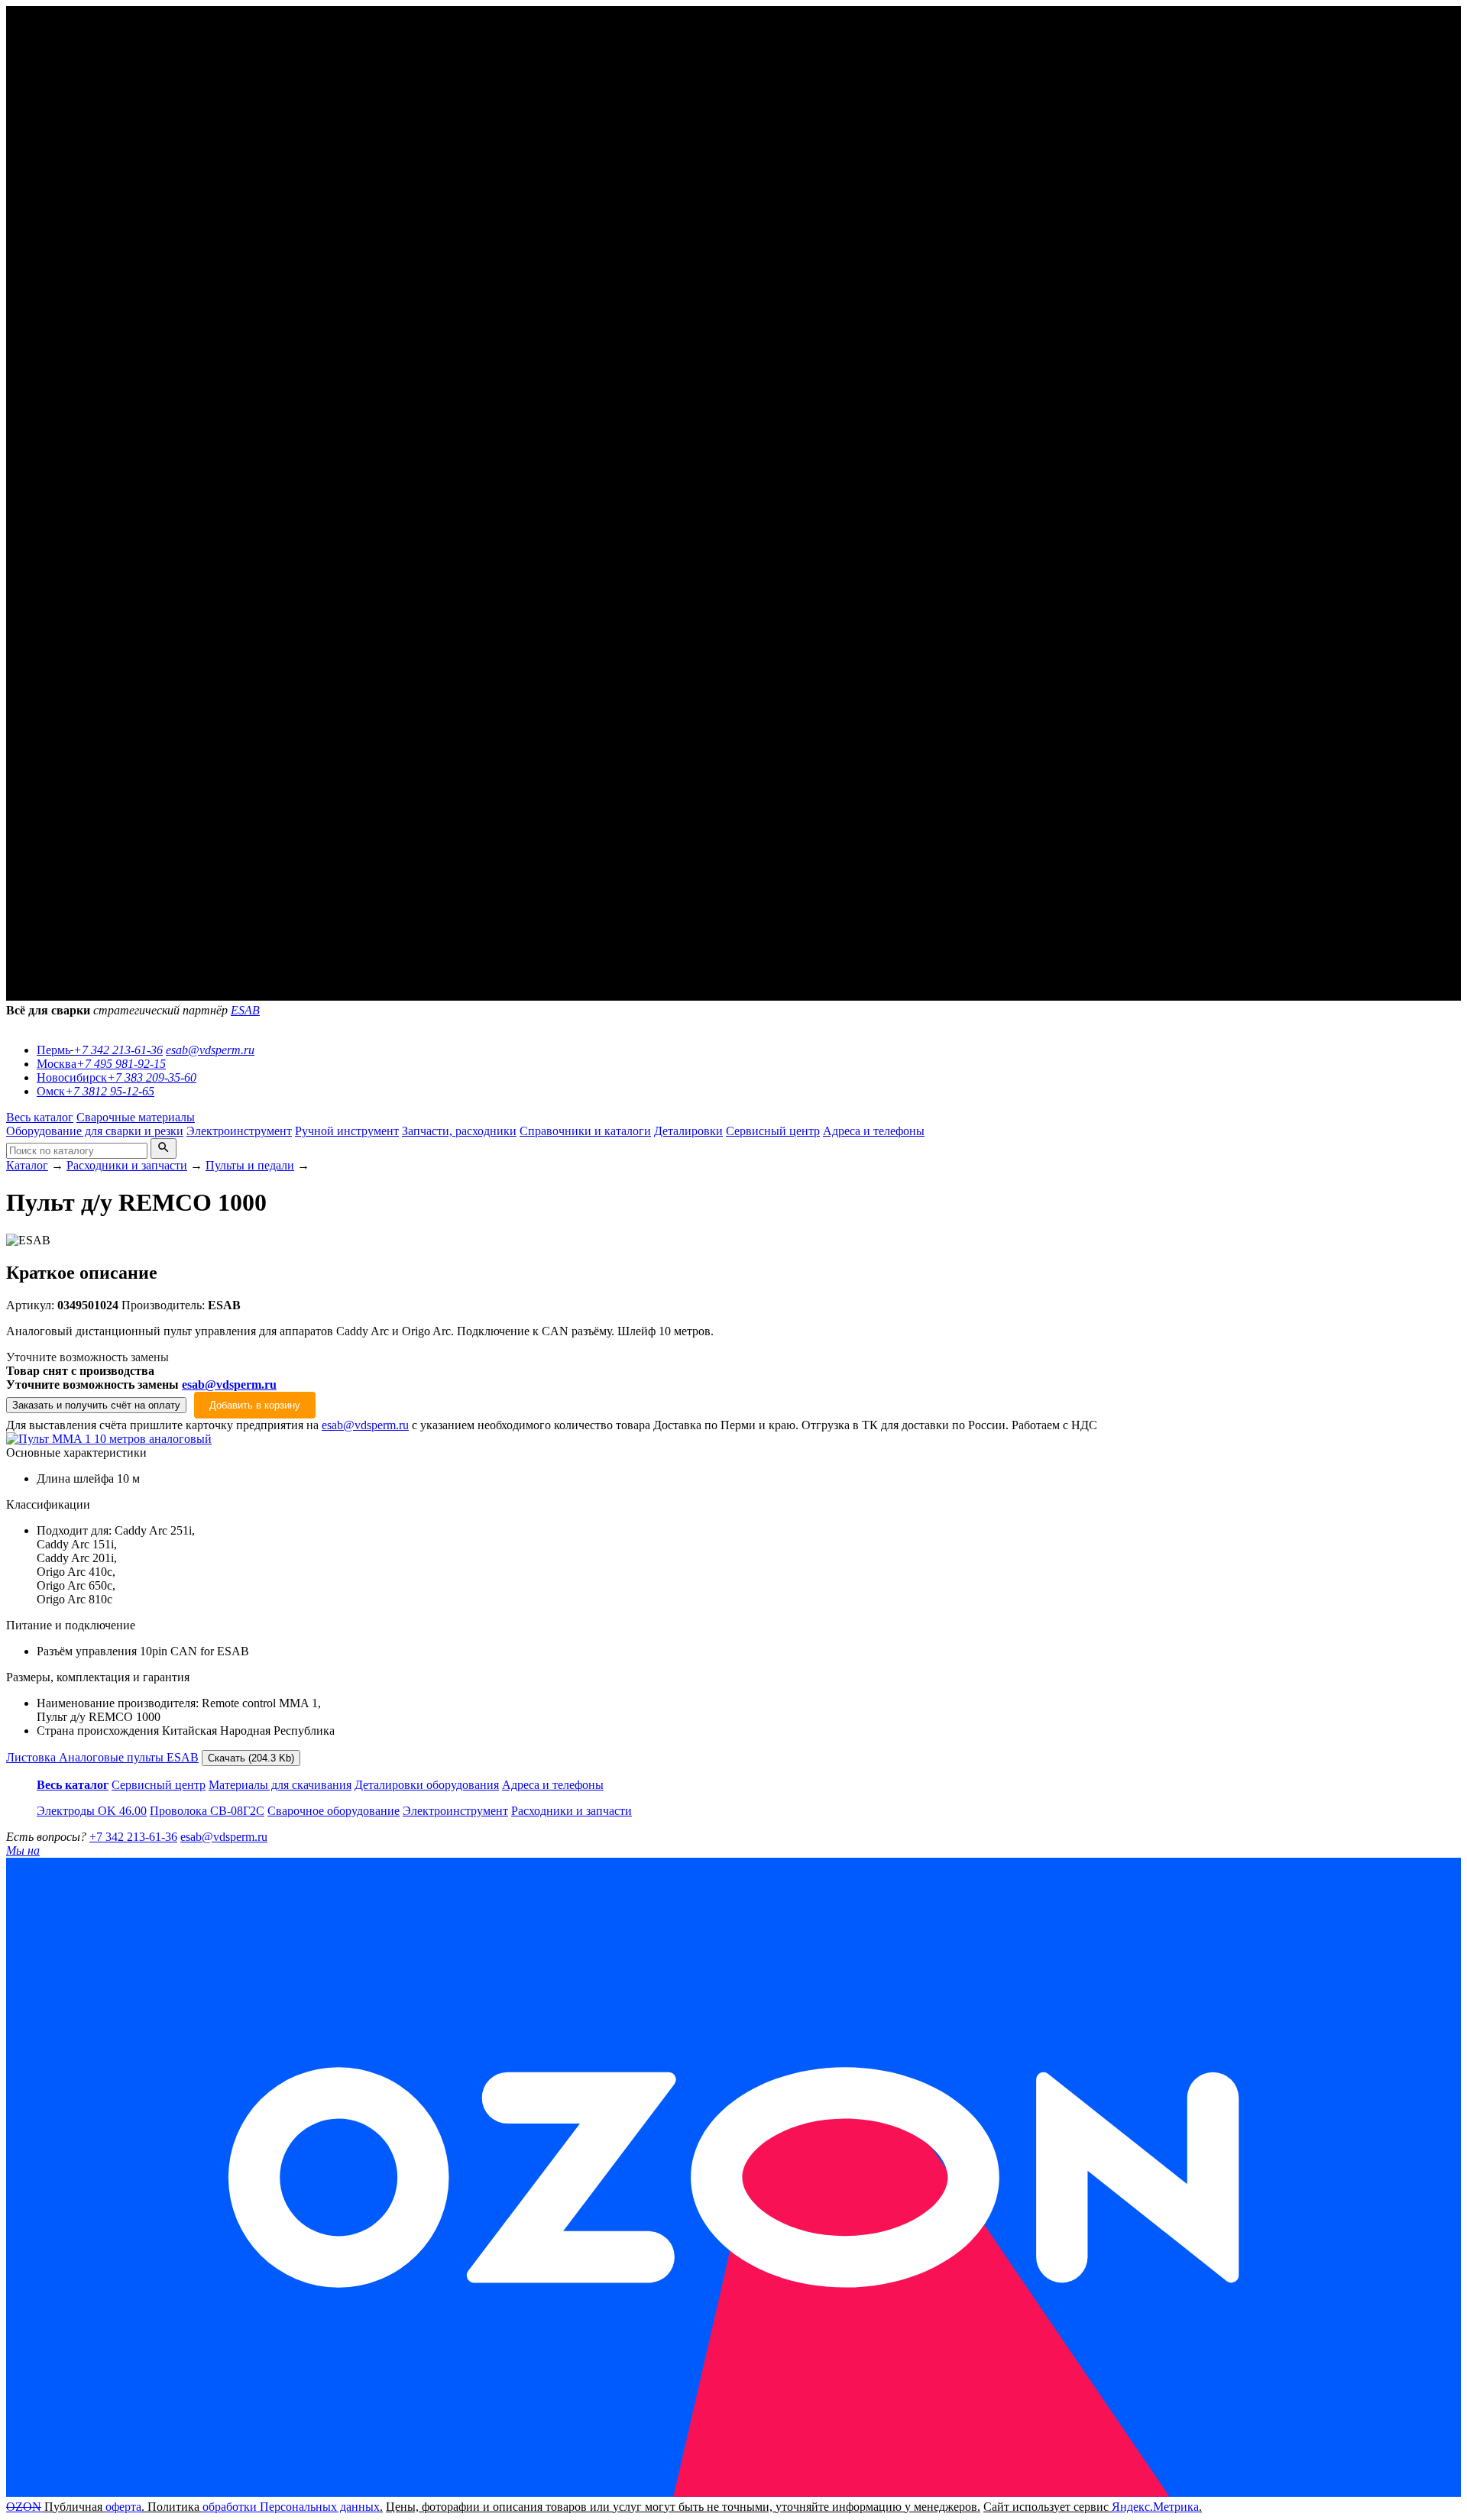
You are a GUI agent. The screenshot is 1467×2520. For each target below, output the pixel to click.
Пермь (53, 1050)
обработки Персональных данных (291, 2507)
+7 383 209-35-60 (152, 1077)
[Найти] (164, 1148)
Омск (51, 1091)
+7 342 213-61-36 (118, 1050)
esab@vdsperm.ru (210, 1050)
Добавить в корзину (255, 1405)
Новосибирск (72, 1077)
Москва (57, 1064)
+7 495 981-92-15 (121, 1064)
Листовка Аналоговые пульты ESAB (102, 1757)
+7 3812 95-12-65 (110, 1091)
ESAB (245, 1010)
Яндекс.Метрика (1155, 2507)
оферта (123, 2507)
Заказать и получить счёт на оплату (96, 1405)
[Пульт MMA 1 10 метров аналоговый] (109, 1439)
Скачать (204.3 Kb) (251, 1758)
